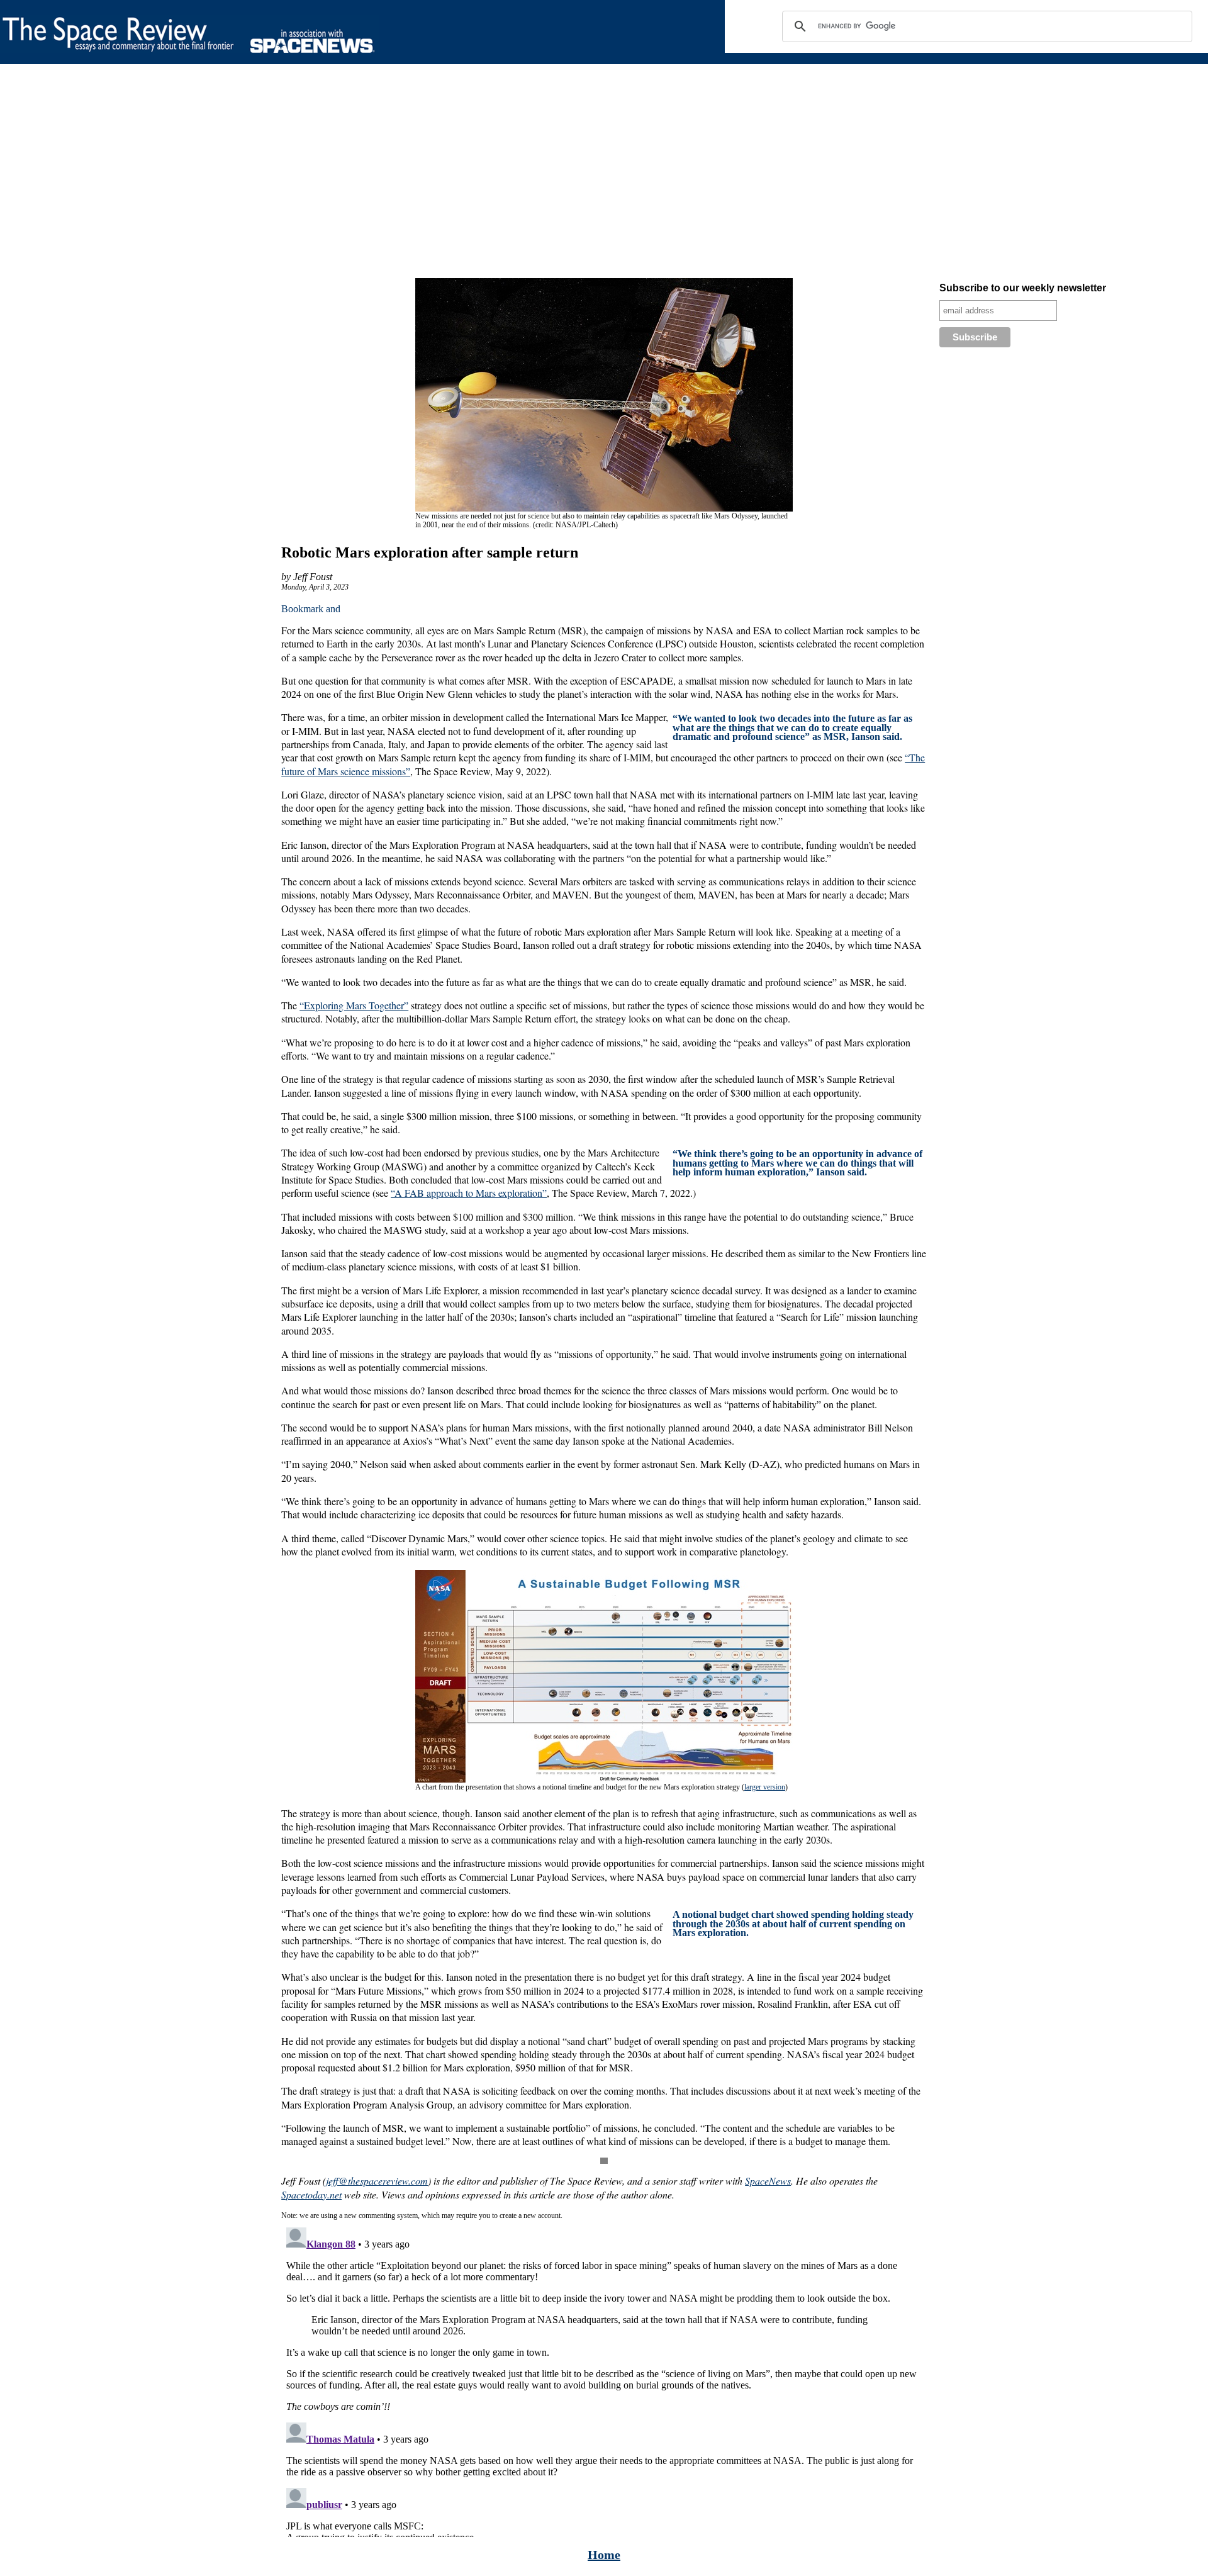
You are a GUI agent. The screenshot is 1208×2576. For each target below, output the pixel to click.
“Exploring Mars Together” (354, 1005)
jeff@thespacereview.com (377, 2181)
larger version (765, 1787)
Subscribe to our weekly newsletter (1023, 288)
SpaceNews (768, 2181)
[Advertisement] (377, 174)
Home (604, 2555)
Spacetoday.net (311, 2194)
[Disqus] (604, 2380)
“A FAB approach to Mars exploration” (469, 1193)
